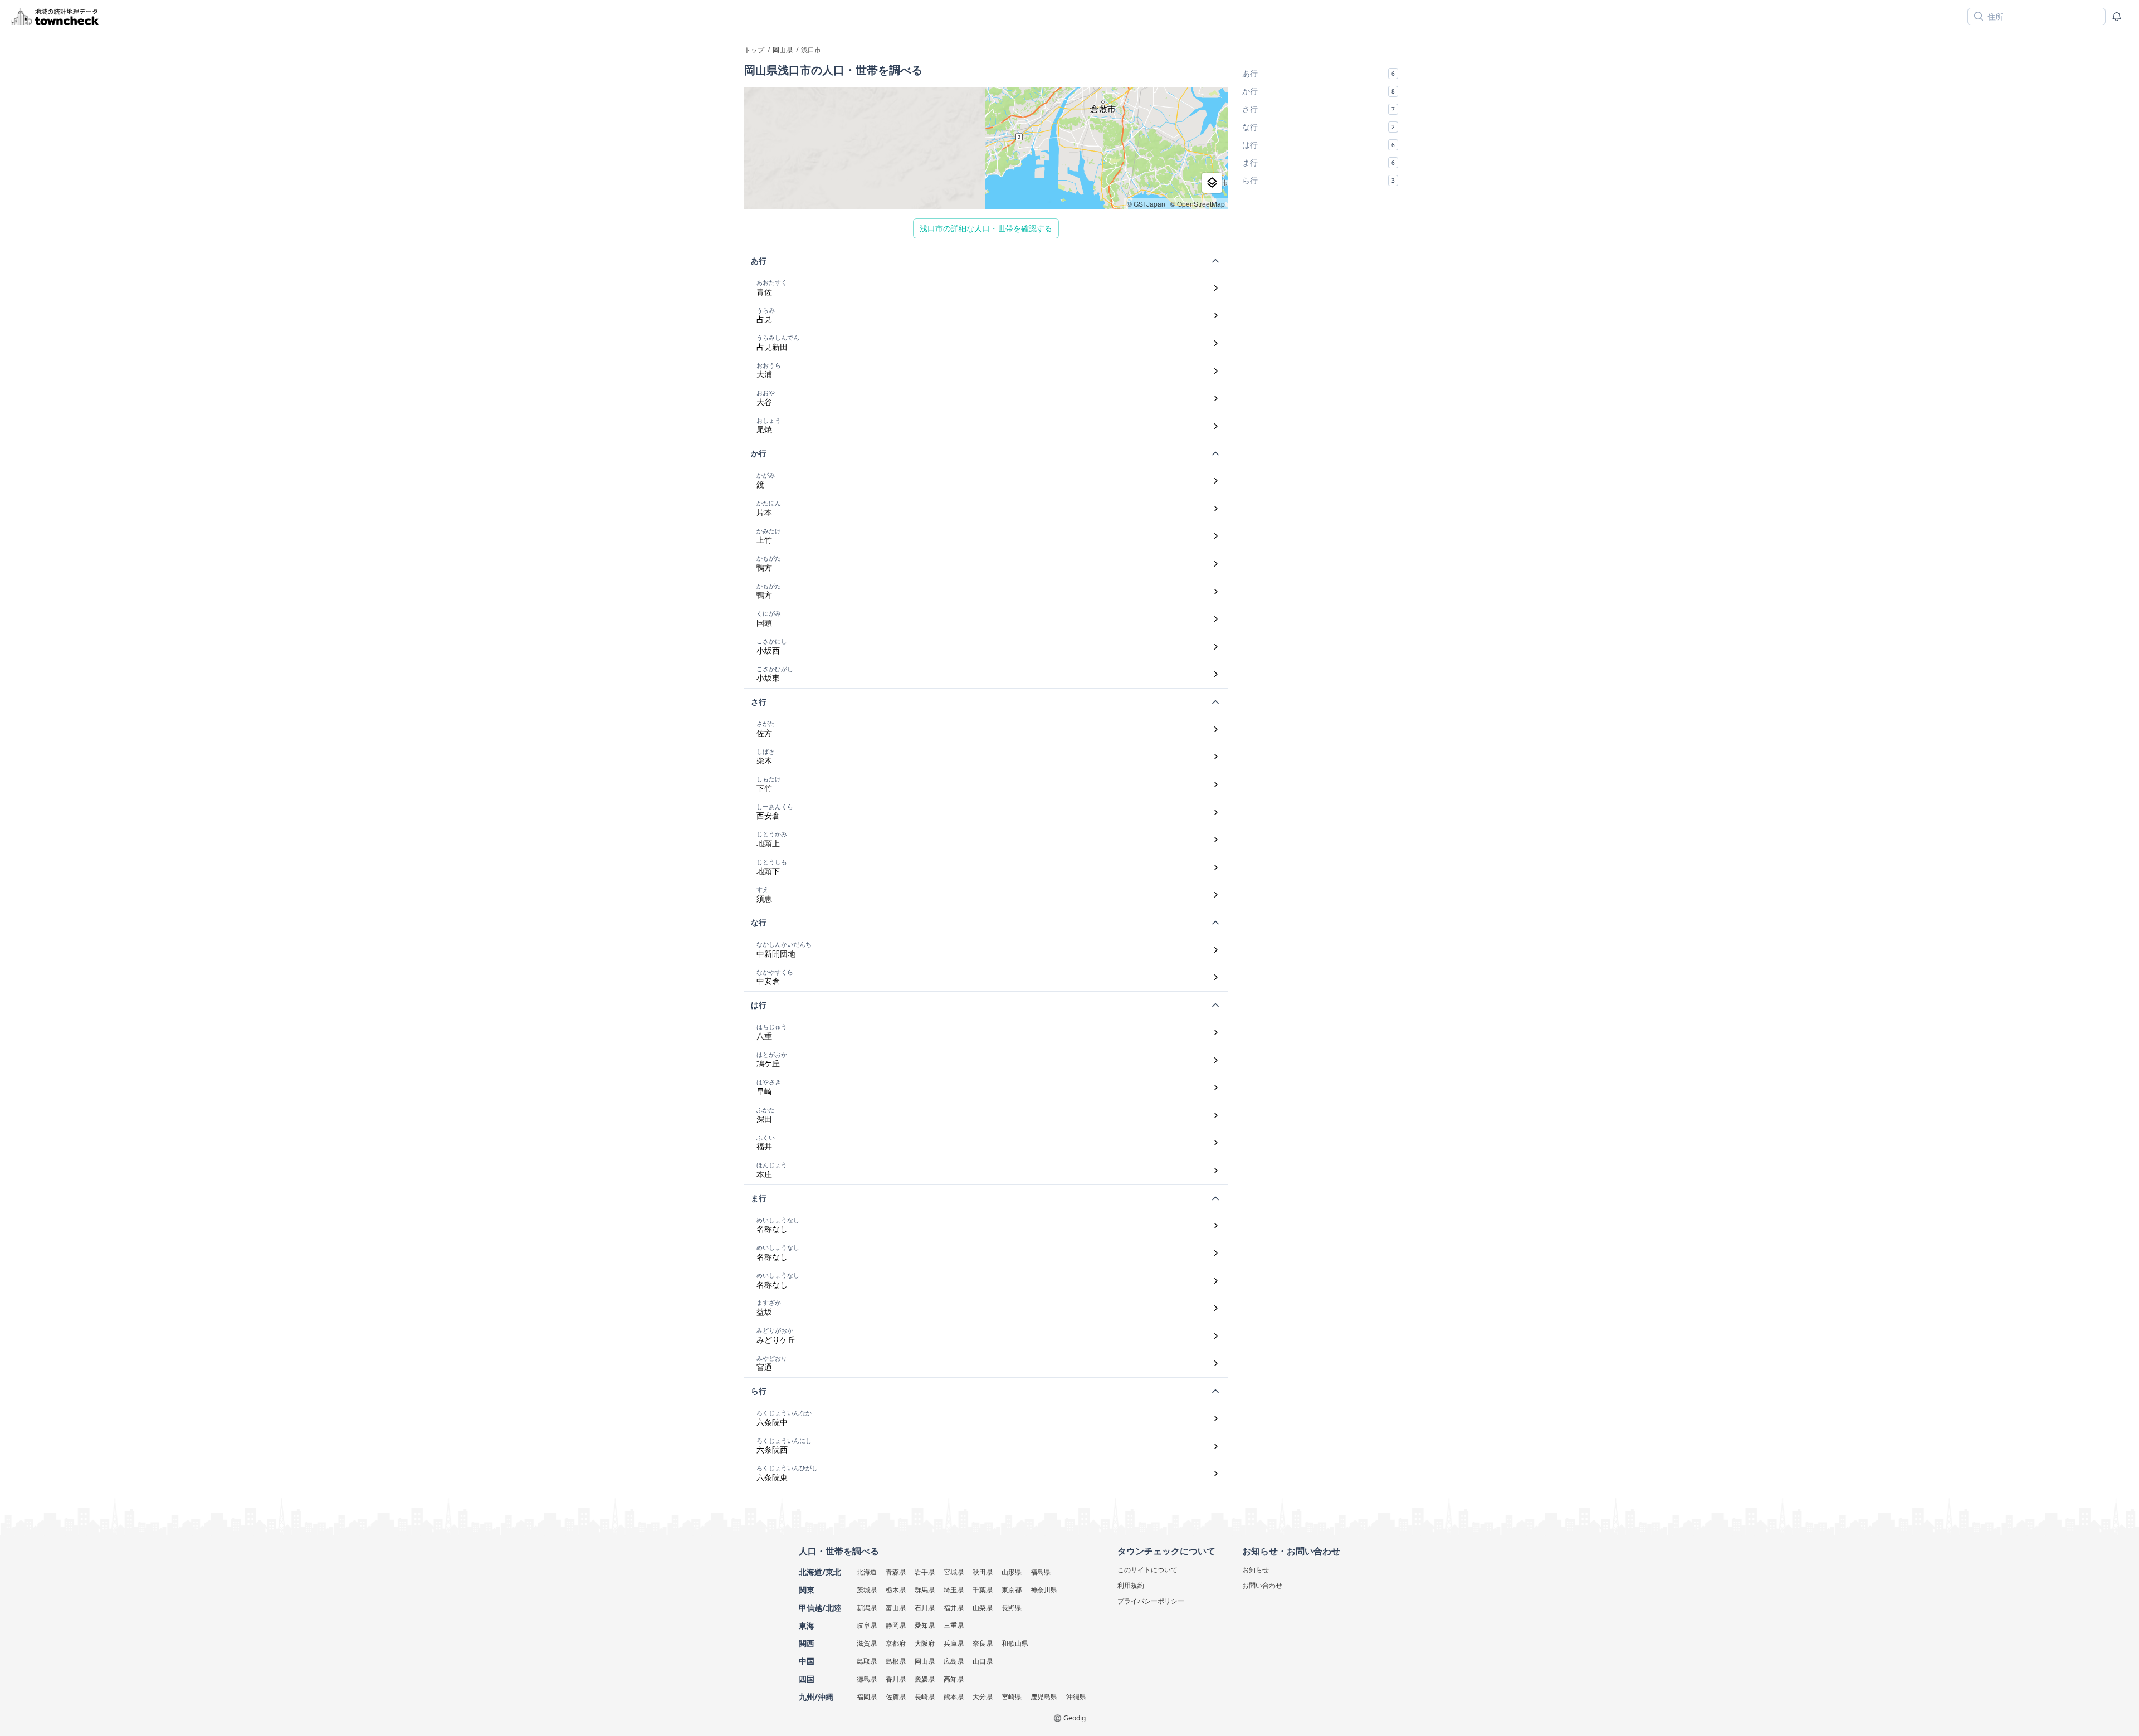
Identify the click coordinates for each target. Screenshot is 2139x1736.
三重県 (954, 1625)
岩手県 (925, 1572)
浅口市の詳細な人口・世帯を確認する (986, 228)
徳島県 (867, 1679)
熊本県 (954, 1697)
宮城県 (954, 1572)
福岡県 (867, 1697)
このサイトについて (1147, 1570)
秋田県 (983, 1572)
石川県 (925, 1608)
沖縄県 (1076, 1697)
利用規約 (1131, 1585)
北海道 (867, 1572)
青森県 (896, 1572)
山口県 (983, 1661)
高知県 (954, 1679)
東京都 (1012, 1590)
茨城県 (867, 1590)
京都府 (896, 1643)
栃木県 (896, 1590)
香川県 (896, 1679)
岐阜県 (867, 1625)
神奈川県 (1044, 1590)
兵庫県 (954, 1643)
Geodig (1075, 1718)
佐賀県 (896, 1697)
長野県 (1012, 1608)
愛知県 (925, 1625)
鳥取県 (867, 1661)
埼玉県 (954, 1590)
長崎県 (925, 1697)
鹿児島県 (1044, 1697)
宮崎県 (1012, 1697)
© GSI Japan (1146, 204)
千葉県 (983, 1590)
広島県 (954, 1661)
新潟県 (867, 1608)
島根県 (896, 1661)
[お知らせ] (2117, 17)
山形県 (1012, 1572)
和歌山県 (1015, 1643)
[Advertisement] (1320, 266)
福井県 (954, 1608)
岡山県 (925, 1661)
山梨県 (983, 1608)
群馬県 (925, 1590)
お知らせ (1256, 1570)
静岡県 (896, 1625)
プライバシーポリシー (1151, 1601)
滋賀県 (867, 1643)
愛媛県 (925, 1679)
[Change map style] (1212, 183)
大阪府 (925, 1643)
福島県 (1041, 1572)
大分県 (983, 1697)
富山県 (896, 1608)
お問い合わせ (1262, 1585)
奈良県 (983, 1643)
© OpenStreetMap (1198, 204)
